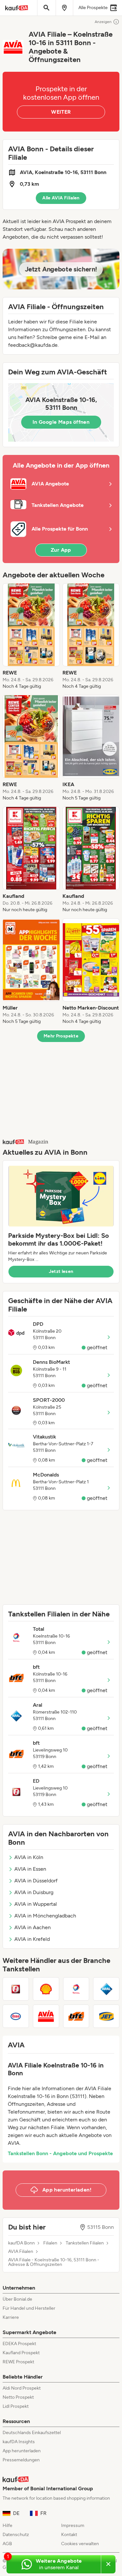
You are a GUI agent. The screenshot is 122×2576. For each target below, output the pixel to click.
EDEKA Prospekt (19, 2344)
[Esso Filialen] (16, 2016)
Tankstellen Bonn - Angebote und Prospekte (60, 2153)
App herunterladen (22, 2451)
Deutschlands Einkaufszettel (32, 2433)
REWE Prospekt (18, 2362)
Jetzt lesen (61, 1271)
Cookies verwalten (80, 2544)
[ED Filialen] (16, 1989)
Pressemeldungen (21, 2460)
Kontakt (69, 2535)
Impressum (73, 2526)
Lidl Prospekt (16, 2406)
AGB (7, 2544)
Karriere (11, 2317)
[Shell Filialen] (46, 1989)
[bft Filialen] (76, 2016)
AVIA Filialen (21, 2252)
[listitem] (31, 636)
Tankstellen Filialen (85, 2243)
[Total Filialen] (76, 1989)
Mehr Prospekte (61, 1036)
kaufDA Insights (19, 2442)
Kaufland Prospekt (21, 2353)
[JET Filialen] (106, 2016)
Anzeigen (103, 22)
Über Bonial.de (17, 2299)
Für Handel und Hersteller (29, 2308)
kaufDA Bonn (21, 2243)
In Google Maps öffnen (61, 422)
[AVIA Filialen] (46, 2016)
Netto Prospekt (18, 2397)
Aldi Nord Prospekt (22, 2388)
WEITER (61, 112)
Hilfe (7, 2526)
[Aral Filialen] (106, 1989)
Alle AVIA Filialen (61, 198)
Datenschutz (16, 2535)
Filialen (50, 2243)
